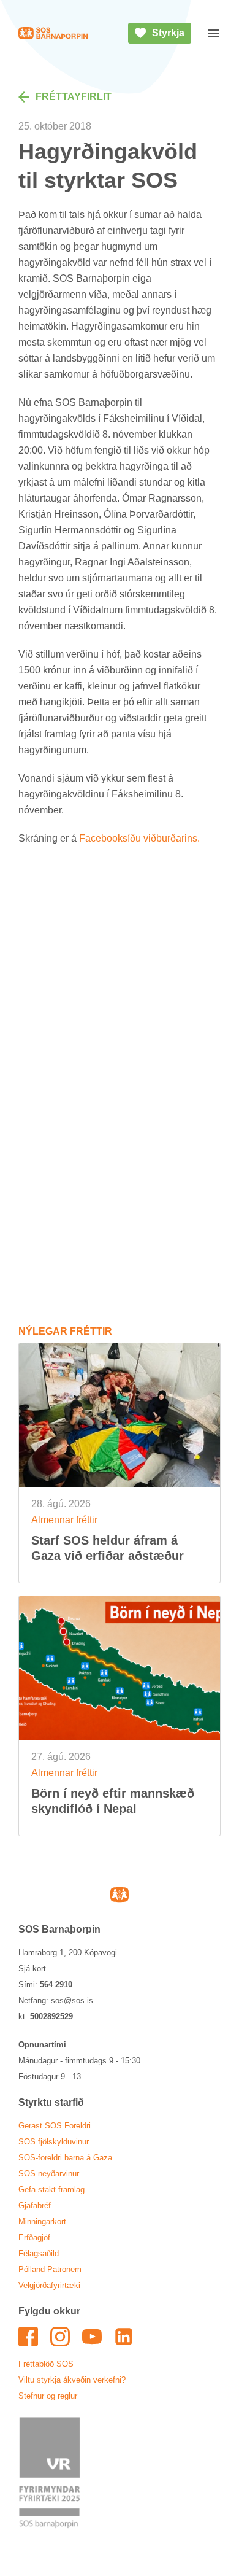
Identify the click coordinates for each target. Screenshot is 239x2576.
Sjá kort (32, 1969)
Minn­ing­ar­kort (42, 2221)
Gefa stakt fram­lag (51, 2190)
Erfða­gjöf (34, 2237)
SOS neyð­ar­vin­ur (49, 2174)
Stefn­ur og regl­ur (48, 2396)
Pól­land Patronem (50, 2269)
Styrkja (168, 33)
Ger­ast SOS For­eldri (55, 2126)
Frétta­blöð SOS (46, 2364)
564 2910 (56, 1984)
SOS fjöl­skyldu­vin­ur (54, 2142)
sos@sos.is (72, 2000)
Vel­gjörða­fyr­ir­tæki (49, 2285)
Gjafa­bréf (35, 2206)
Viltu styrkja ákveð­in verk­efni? (72, 2380)
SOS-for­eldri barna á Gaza (65, 2158)
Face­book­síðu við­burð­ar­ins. (139, 838)
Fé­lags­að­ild (39, 2253)
